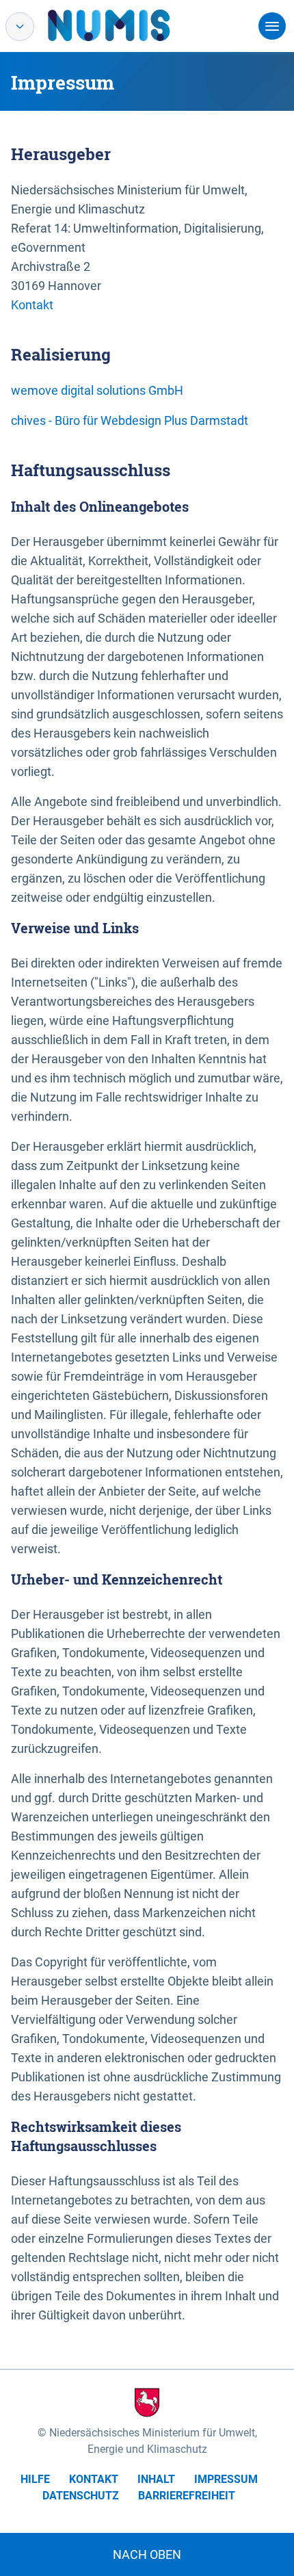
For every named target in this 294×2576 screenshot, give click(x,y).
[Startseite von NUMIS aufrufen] (129, 25)
